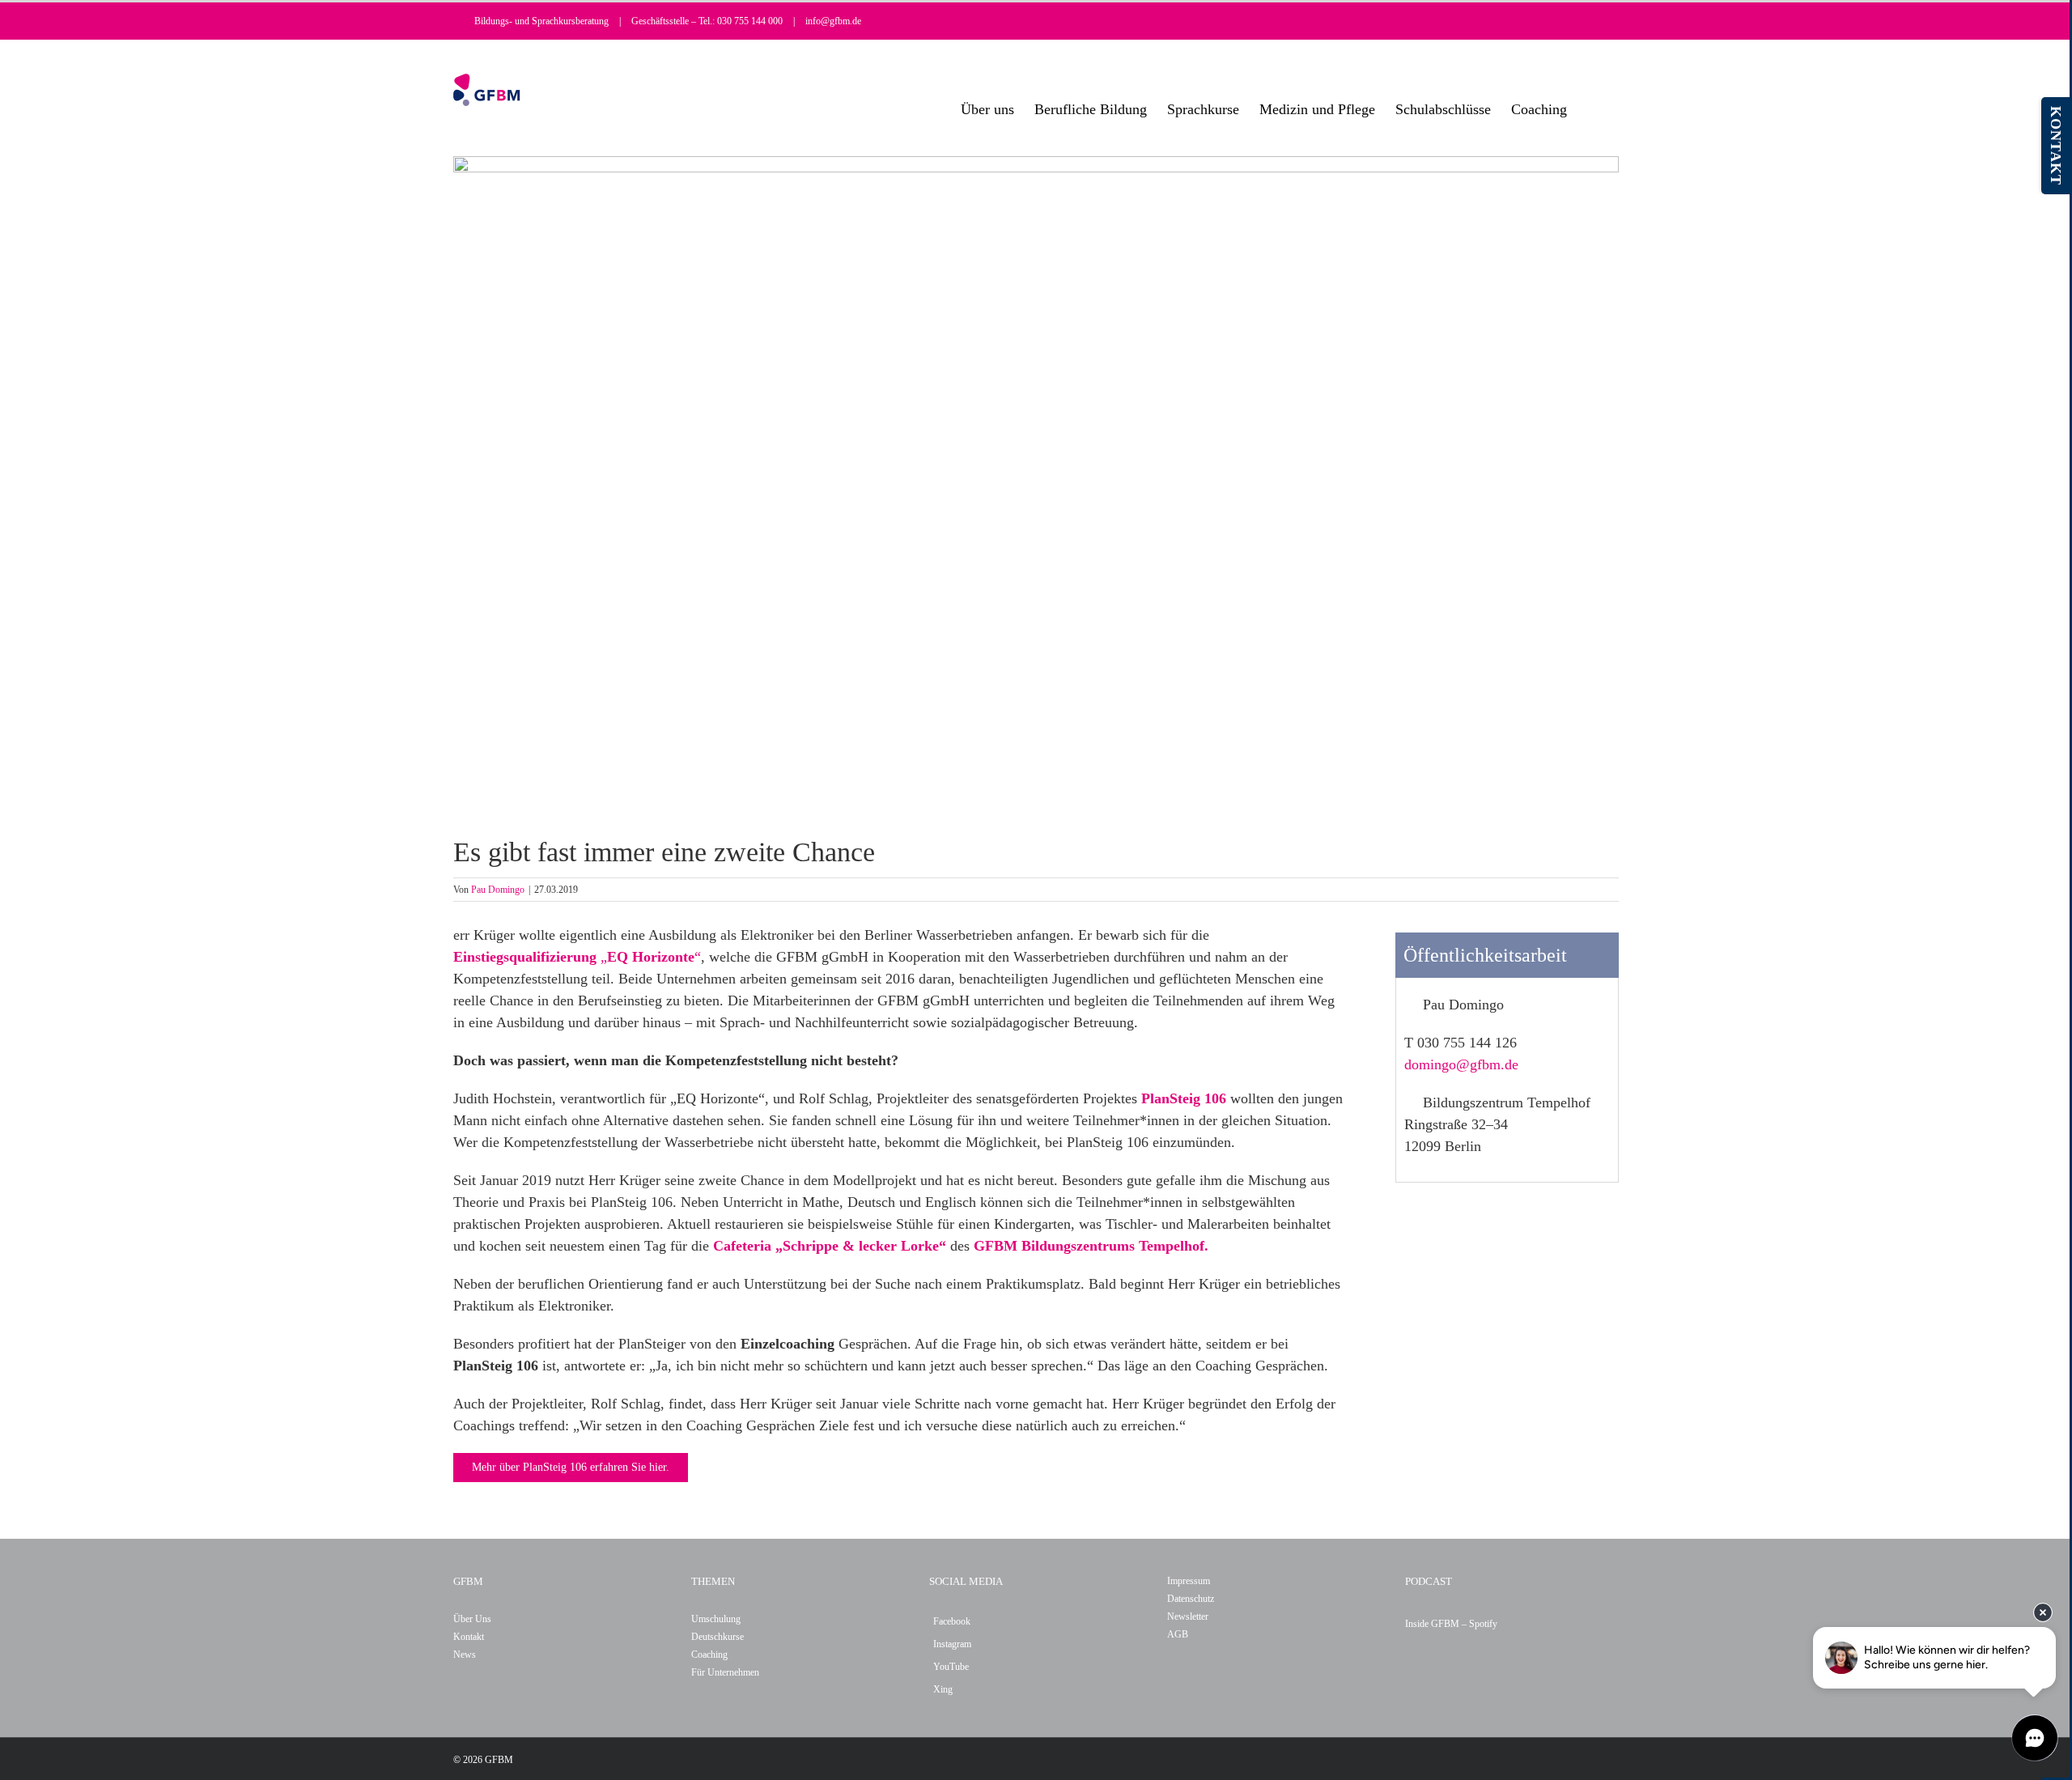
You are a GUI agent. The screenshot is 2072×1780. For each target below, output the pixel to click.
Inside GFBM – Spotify (1451, 1624)
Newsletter (1188, 1616)
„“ (577, 957)
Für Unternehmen (725, 1672)
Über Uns (472, 1619)
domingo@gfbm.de (1461, 1064)
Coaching (709, 1655)
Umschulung (716, 1619)
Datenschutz (1191, 1599)
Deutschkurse (718, 1637)
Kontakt (469, 1637)
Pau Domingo (498, 890)
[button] (1593, 109)
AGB (1178, 1634)
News (465, 1655)
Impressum (1189, 1581)
